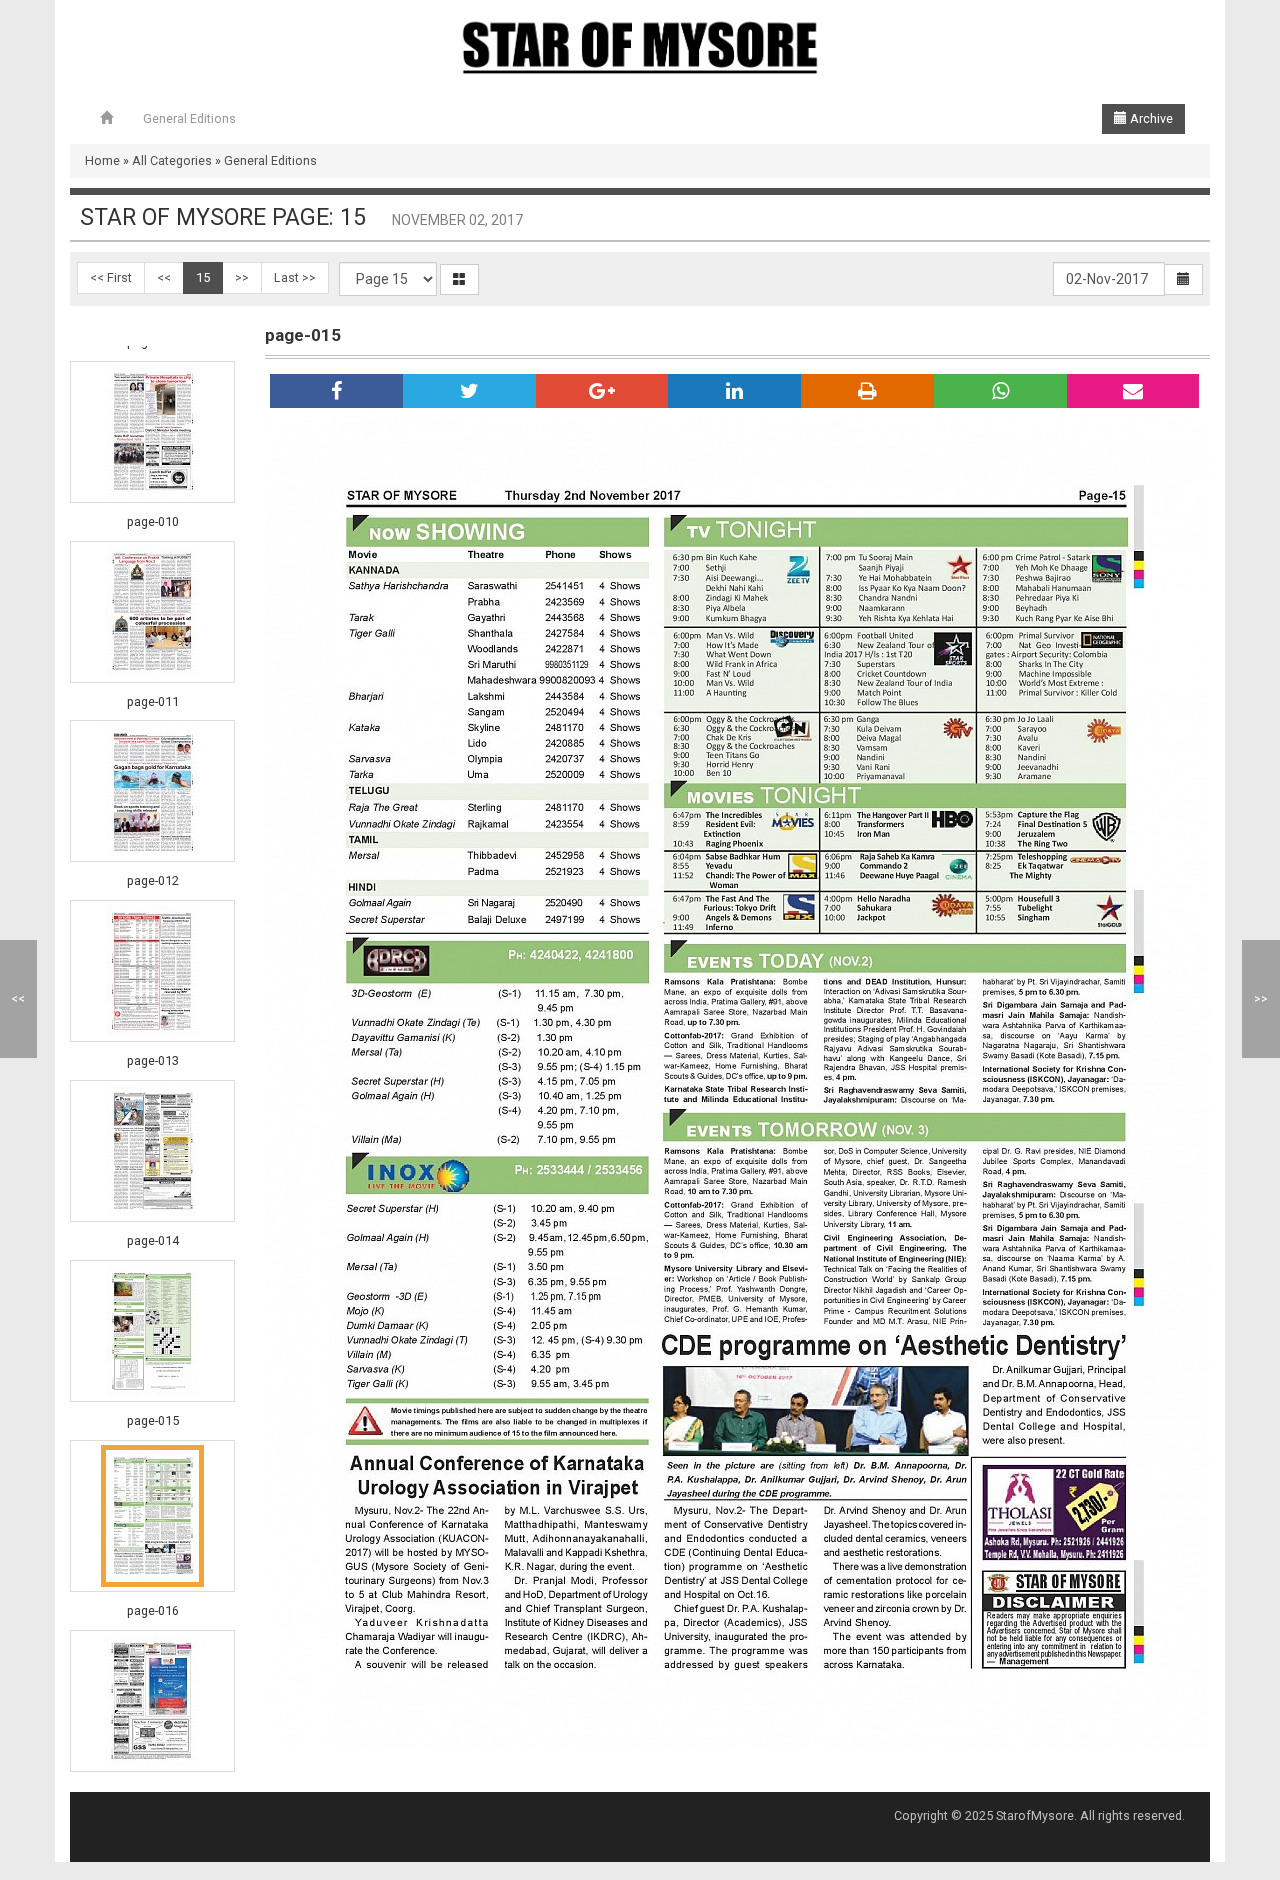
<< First (111, 277)
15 (203, 277)
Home (102, 160)
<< (164, 277)
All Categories (172, 160)
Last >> (295, 277)
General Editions (189, 118)
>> (242, 277)
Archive (1150, 118)
